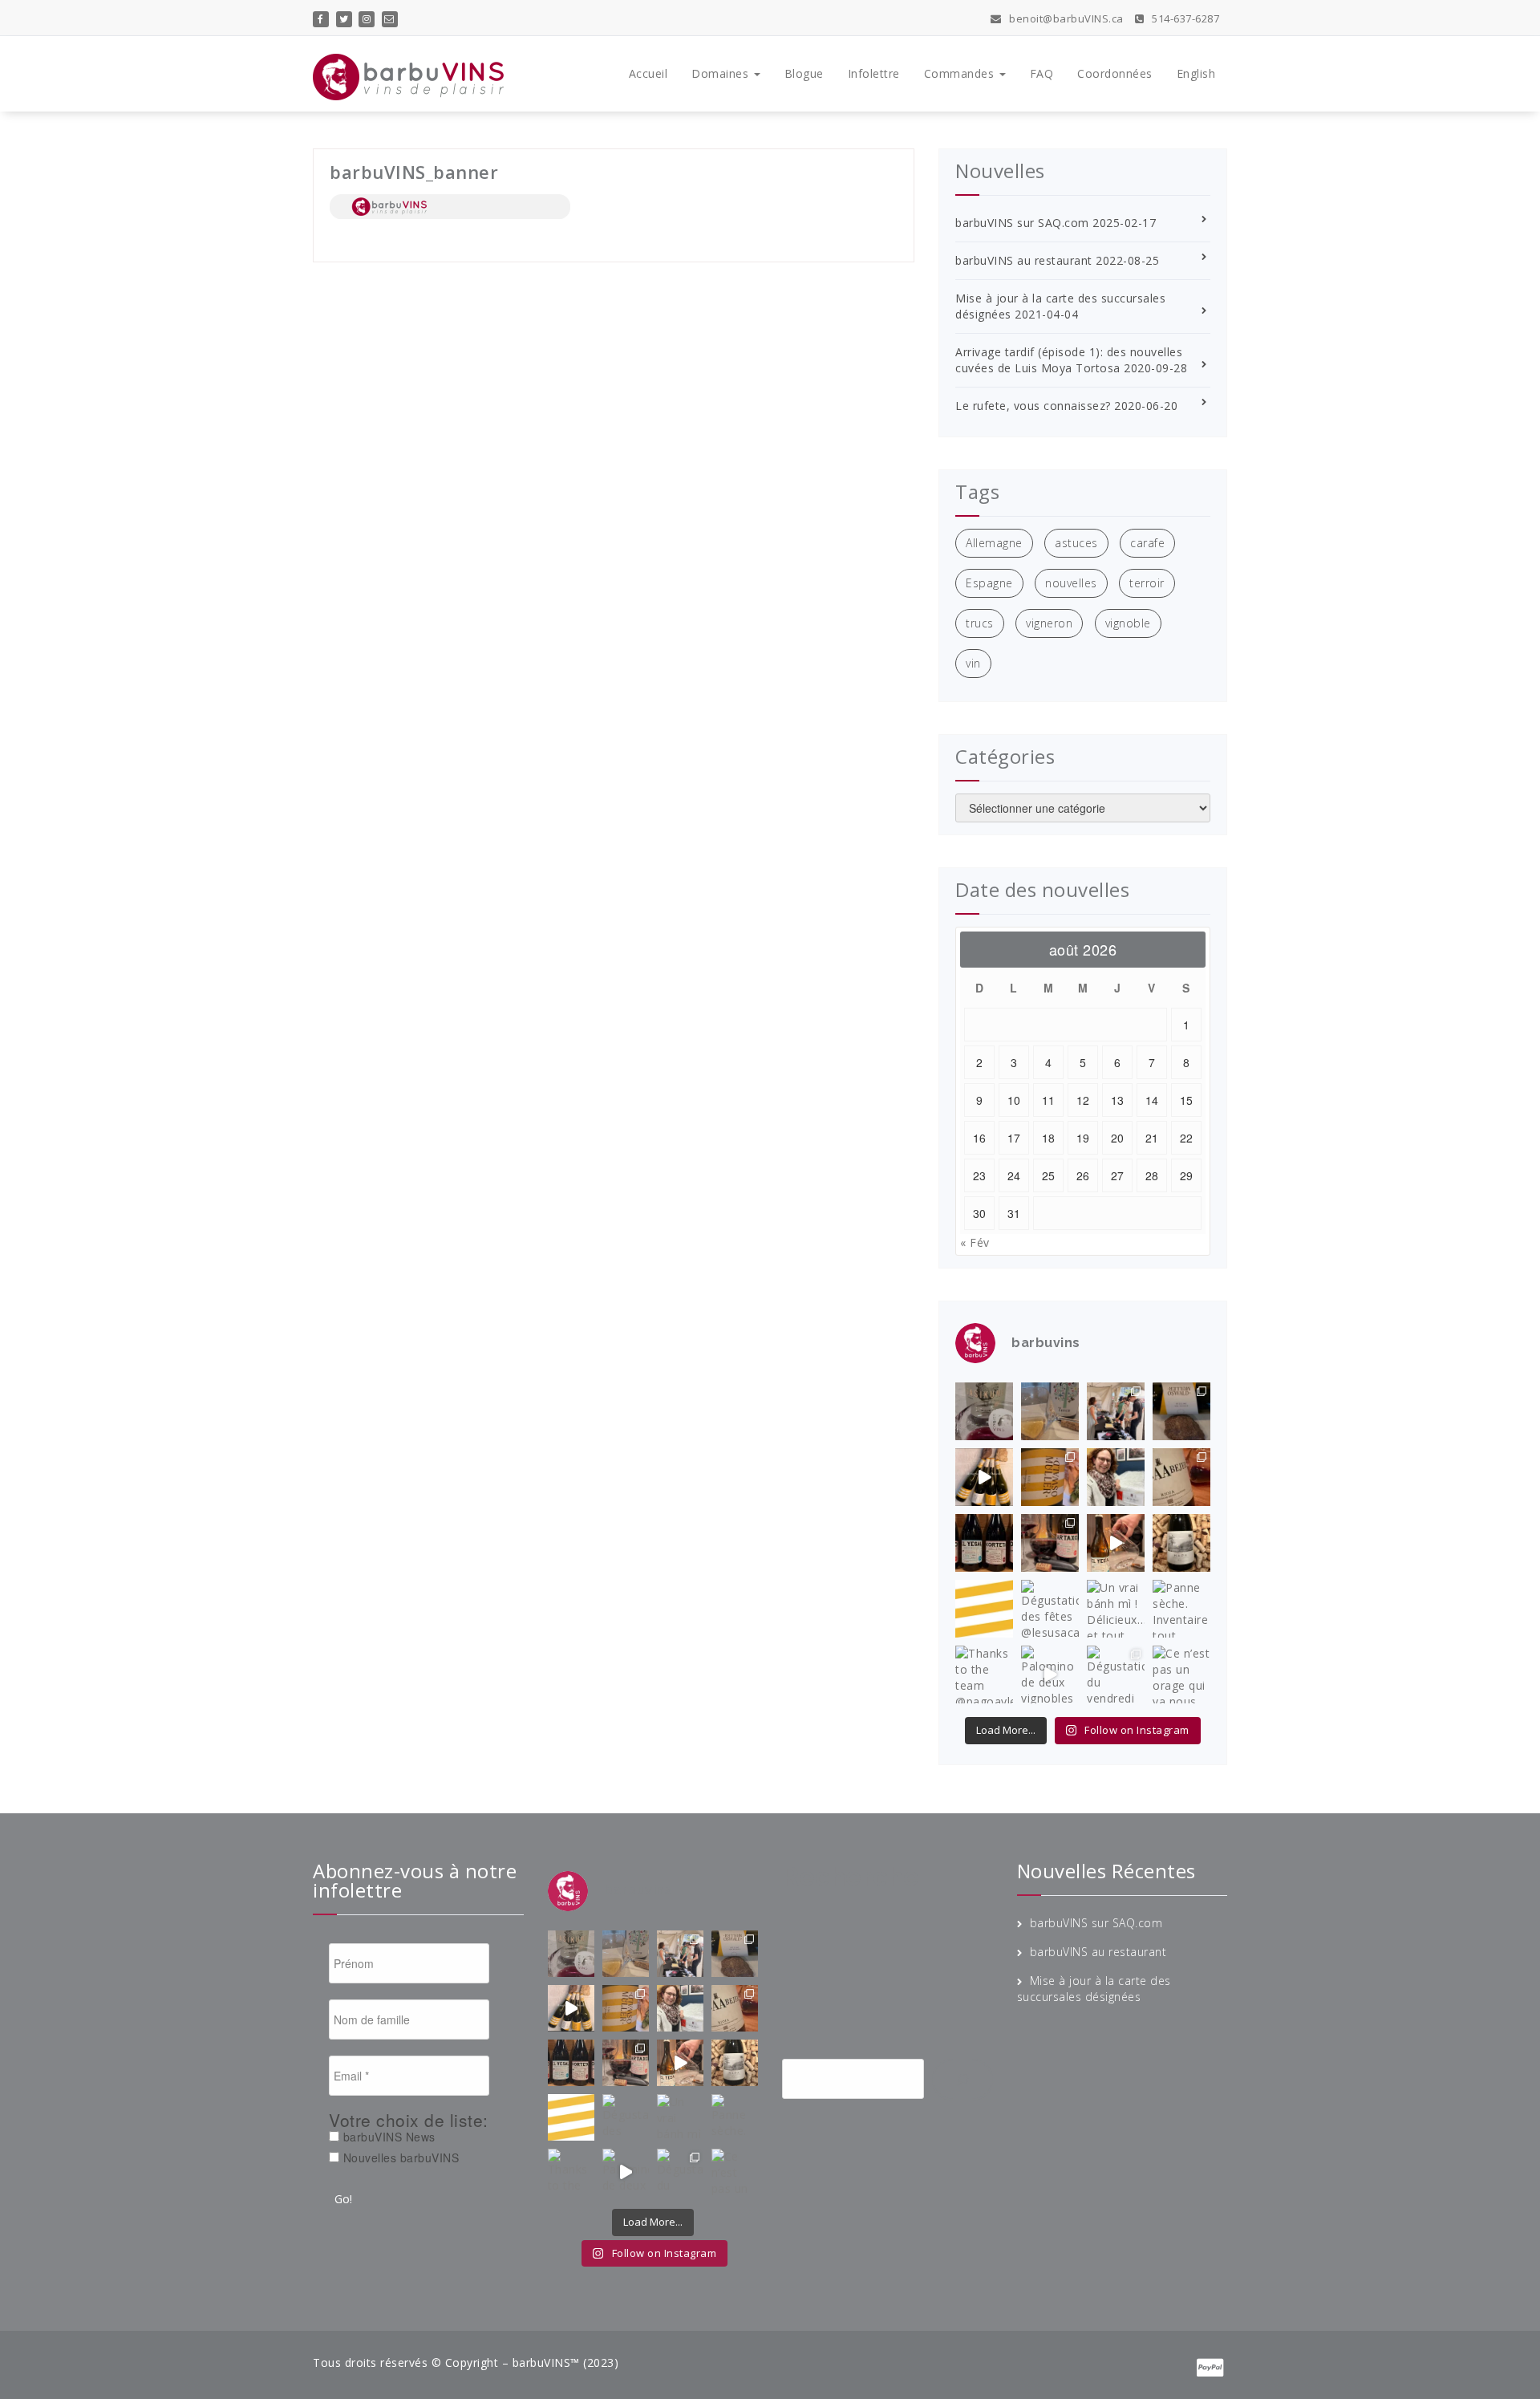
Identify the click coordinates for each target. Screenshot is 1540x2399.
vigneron (1049, 623)
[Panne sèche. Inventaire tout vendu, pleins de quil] (1181, 1609)
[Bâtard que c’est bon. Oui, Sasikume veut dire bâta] (984, 1411)
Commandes (961, 73)
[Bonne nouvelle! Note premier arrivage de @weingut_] (1116, 1477)
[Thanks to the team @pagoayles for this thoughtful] (984, 1674)
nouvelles (1071, 583)
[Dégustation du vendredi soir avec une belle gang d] (1116, 1674)
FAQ (1042, 73)
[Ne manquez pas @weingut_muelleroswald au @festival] (984, 1477)
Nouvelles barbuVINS (399, 2157)
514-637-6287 (1184, 18)
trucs (980, 623)
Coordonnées (1115, 73)
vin (973, 663)
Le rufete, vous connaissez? (1033, 406)
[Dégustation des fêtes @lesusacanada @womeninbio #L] (1050, 1609)
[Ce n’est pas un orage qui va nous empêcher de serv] (1181, 1674)
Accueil (648, 73)
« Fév (975, 1242)
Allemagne (994, 543)
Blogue (804, 73)
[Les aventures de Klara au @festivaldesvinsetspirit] (1116, 1411)
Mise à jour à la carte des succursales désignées (1094, 1989)
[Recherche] (962, 2080)
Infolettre (874, 73)
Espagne (989, 583)
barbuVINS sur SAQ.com (1022, 223)
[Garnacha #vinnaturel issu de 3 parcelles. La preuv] (1050, 1543)
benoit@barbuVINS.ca (1065, 18)
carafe (1147, 543)
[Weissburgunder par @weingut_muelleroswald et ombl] (1050, 1477)
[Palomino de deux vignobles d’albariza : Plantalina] (1050, 1674)
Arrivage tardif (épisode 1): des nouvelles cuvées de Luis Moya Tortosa (1069, 360)
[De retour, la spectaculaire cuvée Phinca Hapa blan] (1181, 1543)
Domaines (722, 73)
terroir (1147, 583)
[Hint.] (984, 1609)
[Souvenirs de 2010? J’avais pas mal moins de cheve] (1050, 1411)
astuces (1076, 543)
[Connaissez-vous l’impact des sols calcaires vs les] (1181, 1411)
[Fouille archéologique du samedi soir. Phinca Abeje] (1181, 1477)
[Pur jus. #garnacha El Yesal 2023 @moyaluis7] (1116, 1543)
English (1196, 73)
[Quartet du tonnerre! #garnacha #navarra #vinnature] (984, 1543)
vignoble (1128, 623)
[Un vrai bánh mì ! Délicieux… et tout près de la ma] (1116, 1609)
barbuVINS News (387, 2137)
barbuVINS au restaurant (1024, 260)
